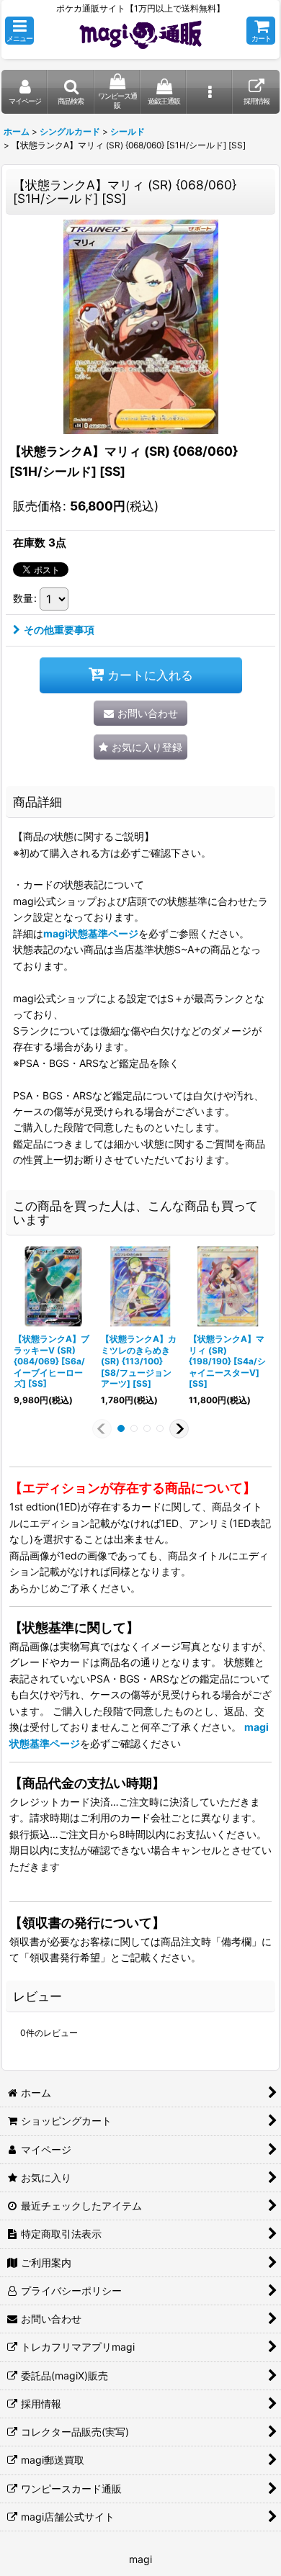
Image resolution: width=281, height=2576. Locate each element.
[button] (19, 31)
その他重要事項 (59, 630)
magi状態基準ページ (91, 933)
